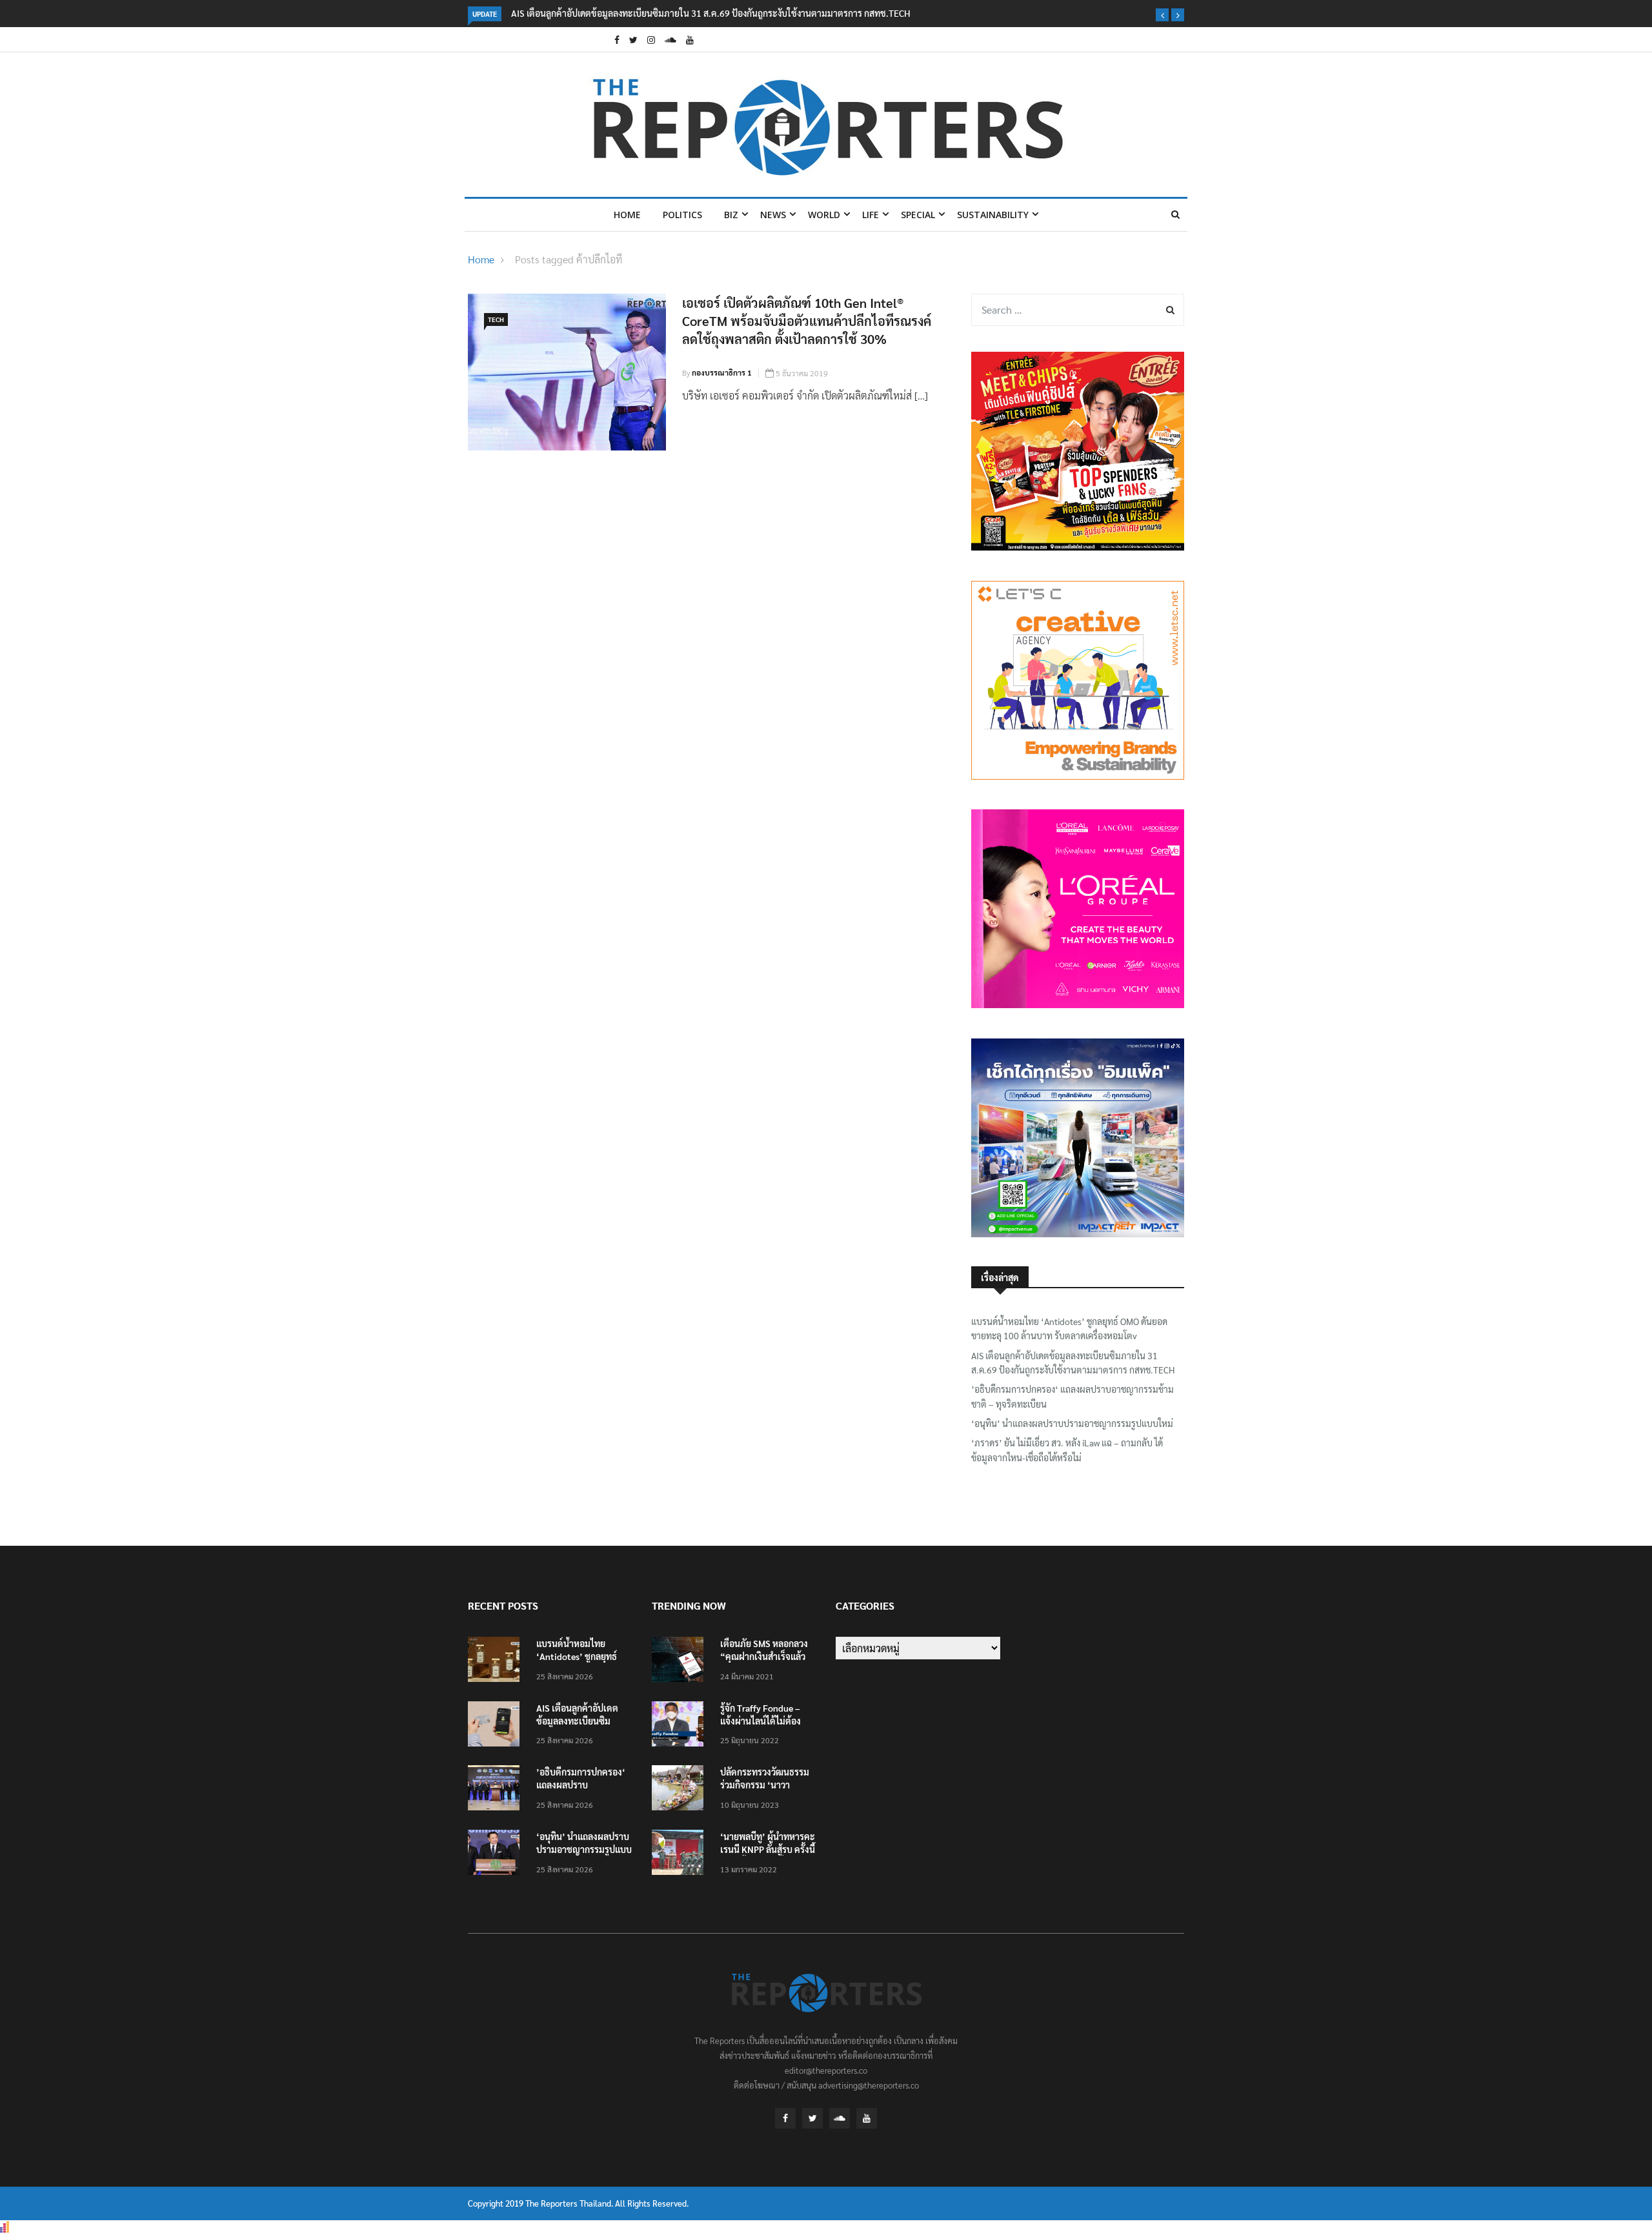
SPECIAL (918, 215)
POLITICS (682, 215)
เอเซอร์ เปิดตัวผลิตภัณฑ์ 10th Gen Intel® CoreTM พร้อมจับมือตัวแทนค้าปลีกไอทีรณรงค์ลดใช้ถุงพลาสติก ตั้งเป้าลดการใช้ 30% (807, 321)
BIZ (731, 215)
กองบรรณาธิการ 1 (722, 372)
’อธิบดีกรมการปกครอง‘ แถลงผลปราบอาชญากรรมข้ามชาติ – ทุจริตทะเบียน (1073, 1396)
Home (627, 215)
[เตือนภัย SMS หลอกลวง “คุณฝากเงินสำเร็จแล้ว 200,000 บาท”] (681, 1662)
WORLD (824, 215)
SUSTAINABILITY (993, 215)
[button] (1162, 15)
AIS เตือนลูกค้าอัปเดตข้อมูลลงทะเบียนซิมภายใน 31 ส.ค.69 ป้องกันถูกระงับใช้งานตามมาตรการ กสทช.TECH (711, 13)
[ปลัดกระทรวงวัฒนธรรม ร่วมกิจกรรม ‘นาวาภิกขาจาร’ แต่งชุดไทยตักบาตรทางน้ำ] (681, 1790)
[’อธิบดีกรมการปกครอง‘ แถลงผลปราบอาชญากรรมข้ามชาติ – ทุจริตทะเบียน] (497, 1790)
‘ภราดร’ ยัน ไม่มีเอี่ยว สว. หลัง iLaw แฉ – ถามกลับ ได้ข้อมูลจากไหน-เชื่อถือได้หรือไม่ (1067, 1450)
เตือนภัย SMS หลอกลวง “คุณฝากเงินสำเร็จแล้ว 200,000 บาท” (764, 1656)
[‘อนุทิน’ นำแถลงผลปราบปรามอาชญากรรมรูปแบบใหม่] (497, 1855)
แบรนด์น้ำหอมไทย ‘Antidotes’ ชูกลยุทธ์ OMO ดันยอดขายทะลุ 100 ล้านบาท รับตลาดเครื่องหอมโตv (1069, 1328)
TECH (496, 319)
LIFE (871, 215)
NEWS (773, 215)
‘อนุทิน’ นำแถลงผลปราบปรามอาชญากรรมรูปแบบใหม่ (1072, 1423)
